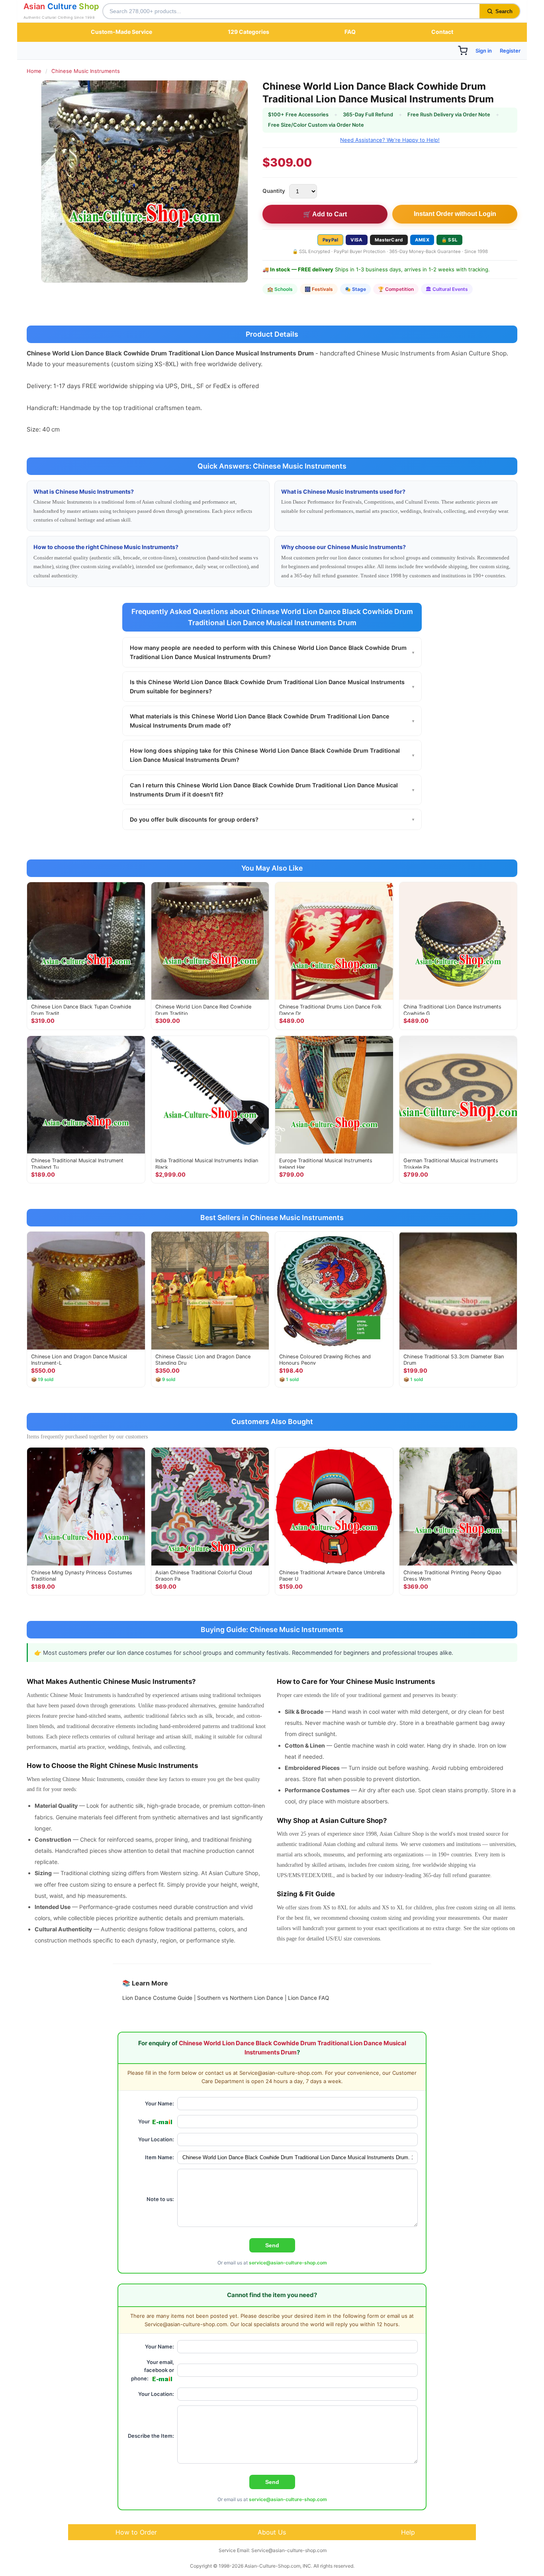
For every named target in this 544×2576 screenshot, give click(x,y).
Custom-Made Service (121, 32)
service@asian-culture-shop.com (288, 2263)
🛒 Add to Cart (325, 214)
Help (408, 2532)
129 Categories (249, 32)
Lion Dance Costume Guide (157, 1998)
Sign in (484, 51)
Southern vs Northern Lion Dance (240, 1998)
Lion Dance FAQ (308, 1998)
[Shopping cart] (463, 51)
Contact (442, 32)
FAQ (350, 32)
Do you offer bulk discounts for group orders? (272, 819)
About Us (272, 2532)
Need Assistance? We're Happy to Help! (390, 140)
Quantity (274, 191)
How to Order (136, 2532)
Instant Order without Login (455, 214)
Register (510, 51)
